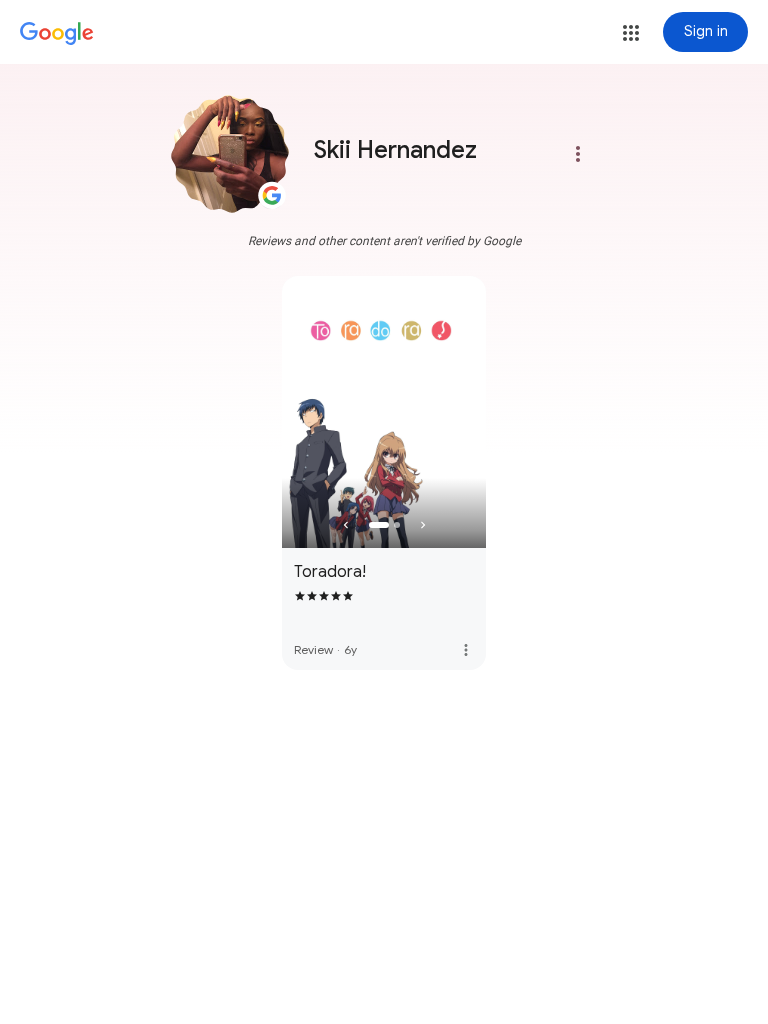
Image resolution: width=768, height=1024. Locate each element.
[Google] (57, 34)
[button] (631, 33)
